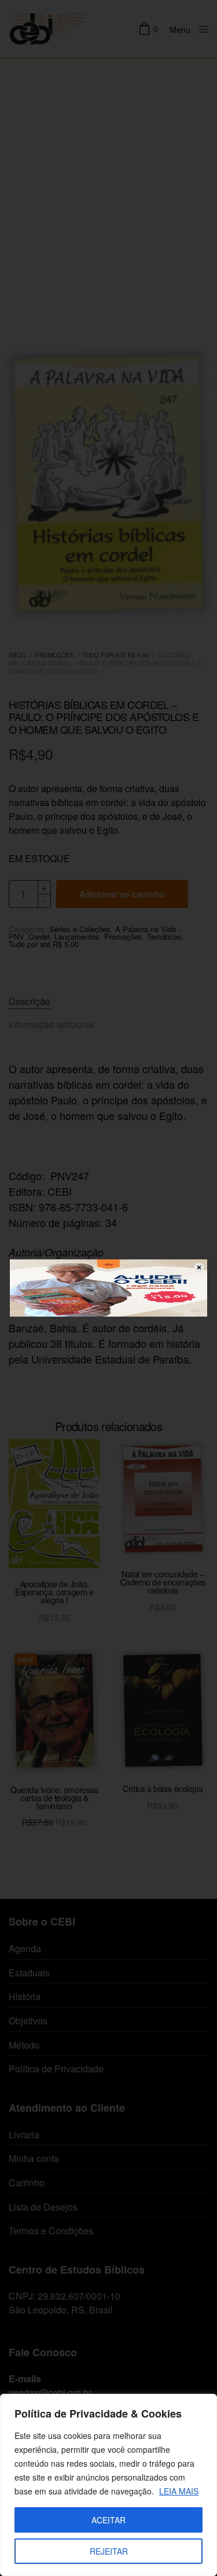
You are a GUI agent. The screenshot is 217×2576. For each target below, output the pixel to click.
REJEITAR (109, 2551)
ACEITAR (108, 2520)
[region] (108, 2485)
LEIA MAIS (179, 2491)
